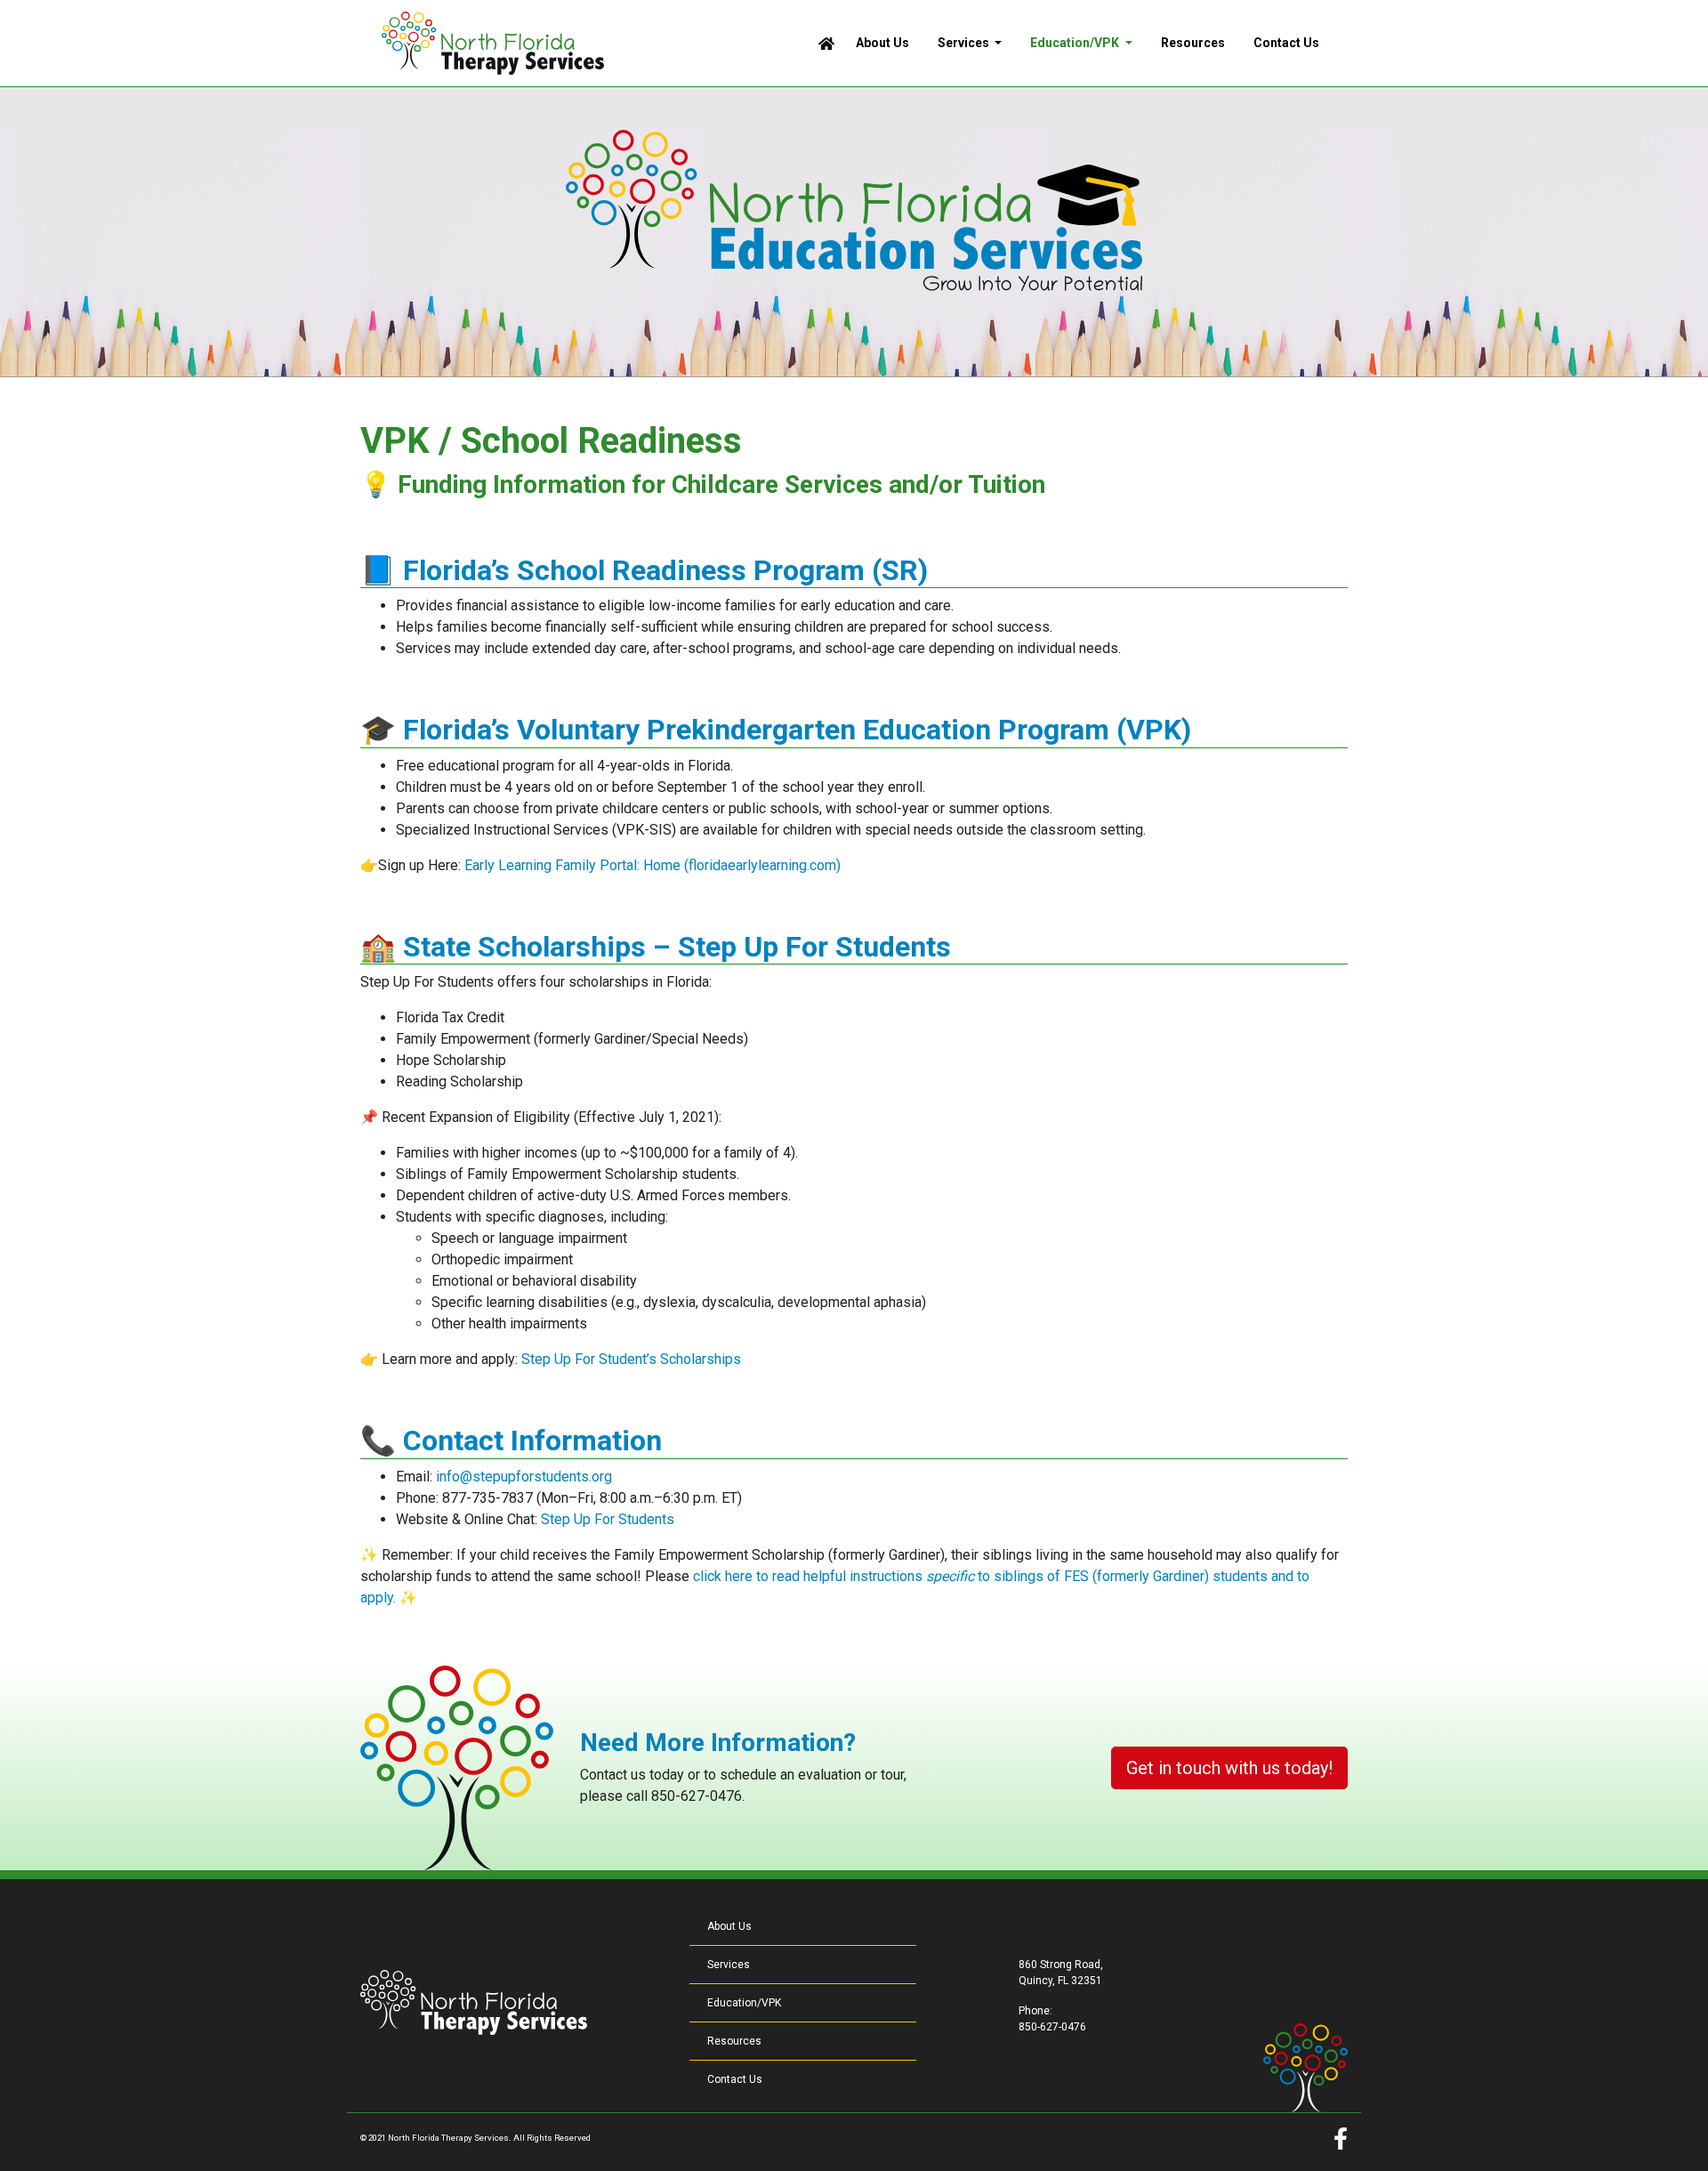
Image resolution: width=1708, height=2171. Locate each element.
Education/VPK (744, 2003)
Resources (734, 2041)
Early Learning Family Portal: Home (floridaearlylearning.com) (653, 865)
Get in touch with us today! (1229, 1768)
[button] (970, 43)
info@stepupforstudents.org (524, 1477)
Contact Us (735, 2079)
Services (729, 1965)
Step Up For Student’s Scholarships (631, 1359)
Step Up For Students (608, 1519)
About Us (729, 1926)
